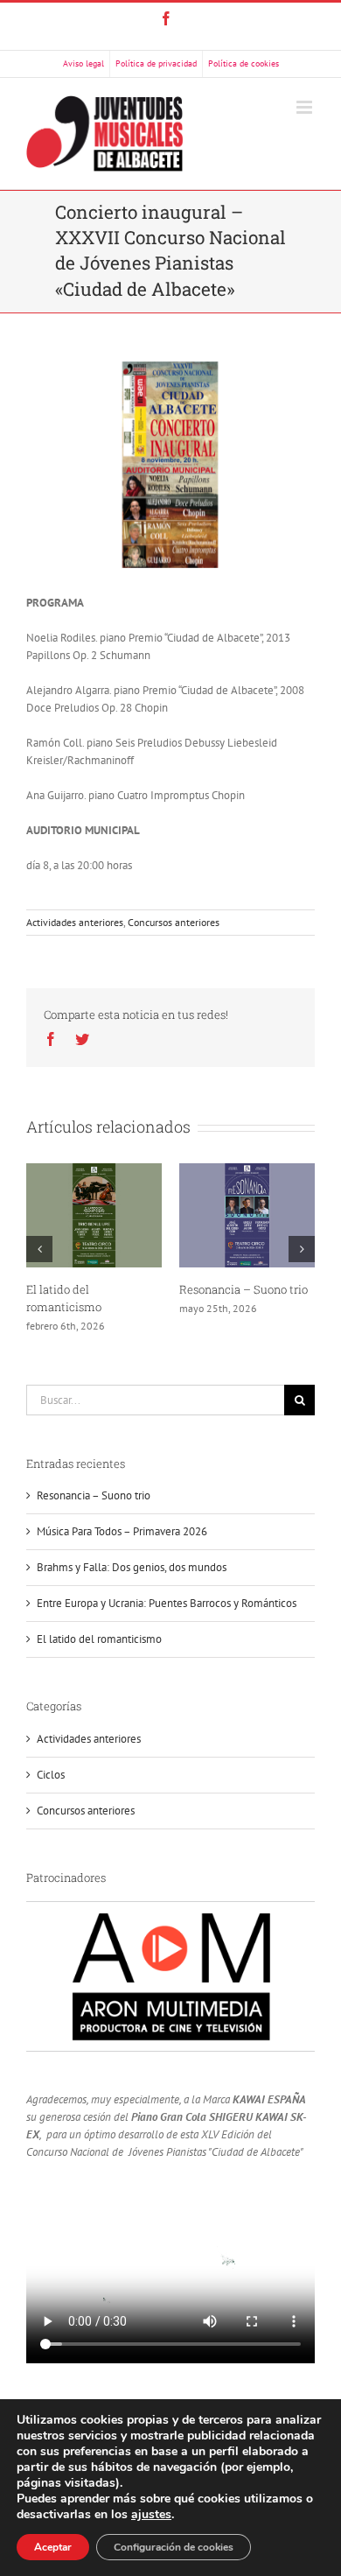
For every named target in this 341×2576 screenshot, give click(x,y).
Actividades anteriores (75, 922)
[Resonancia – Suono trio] (247, 1214)
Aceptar (53, 2547)
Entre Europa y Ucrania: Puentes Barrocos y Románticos (167, 1603)
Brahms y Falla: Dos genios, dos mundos (132, 1567)
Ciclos (51, 1775)
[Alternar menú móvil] (306, 107)
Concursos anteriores (174, 922)
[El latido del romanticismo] (94, 1214)
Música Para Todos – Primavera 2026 (122, 1531)
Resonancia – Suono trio (244, 1289)
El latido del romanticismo (99, 1639)
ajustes (151, 2515)
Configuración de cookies (174, 2547)
